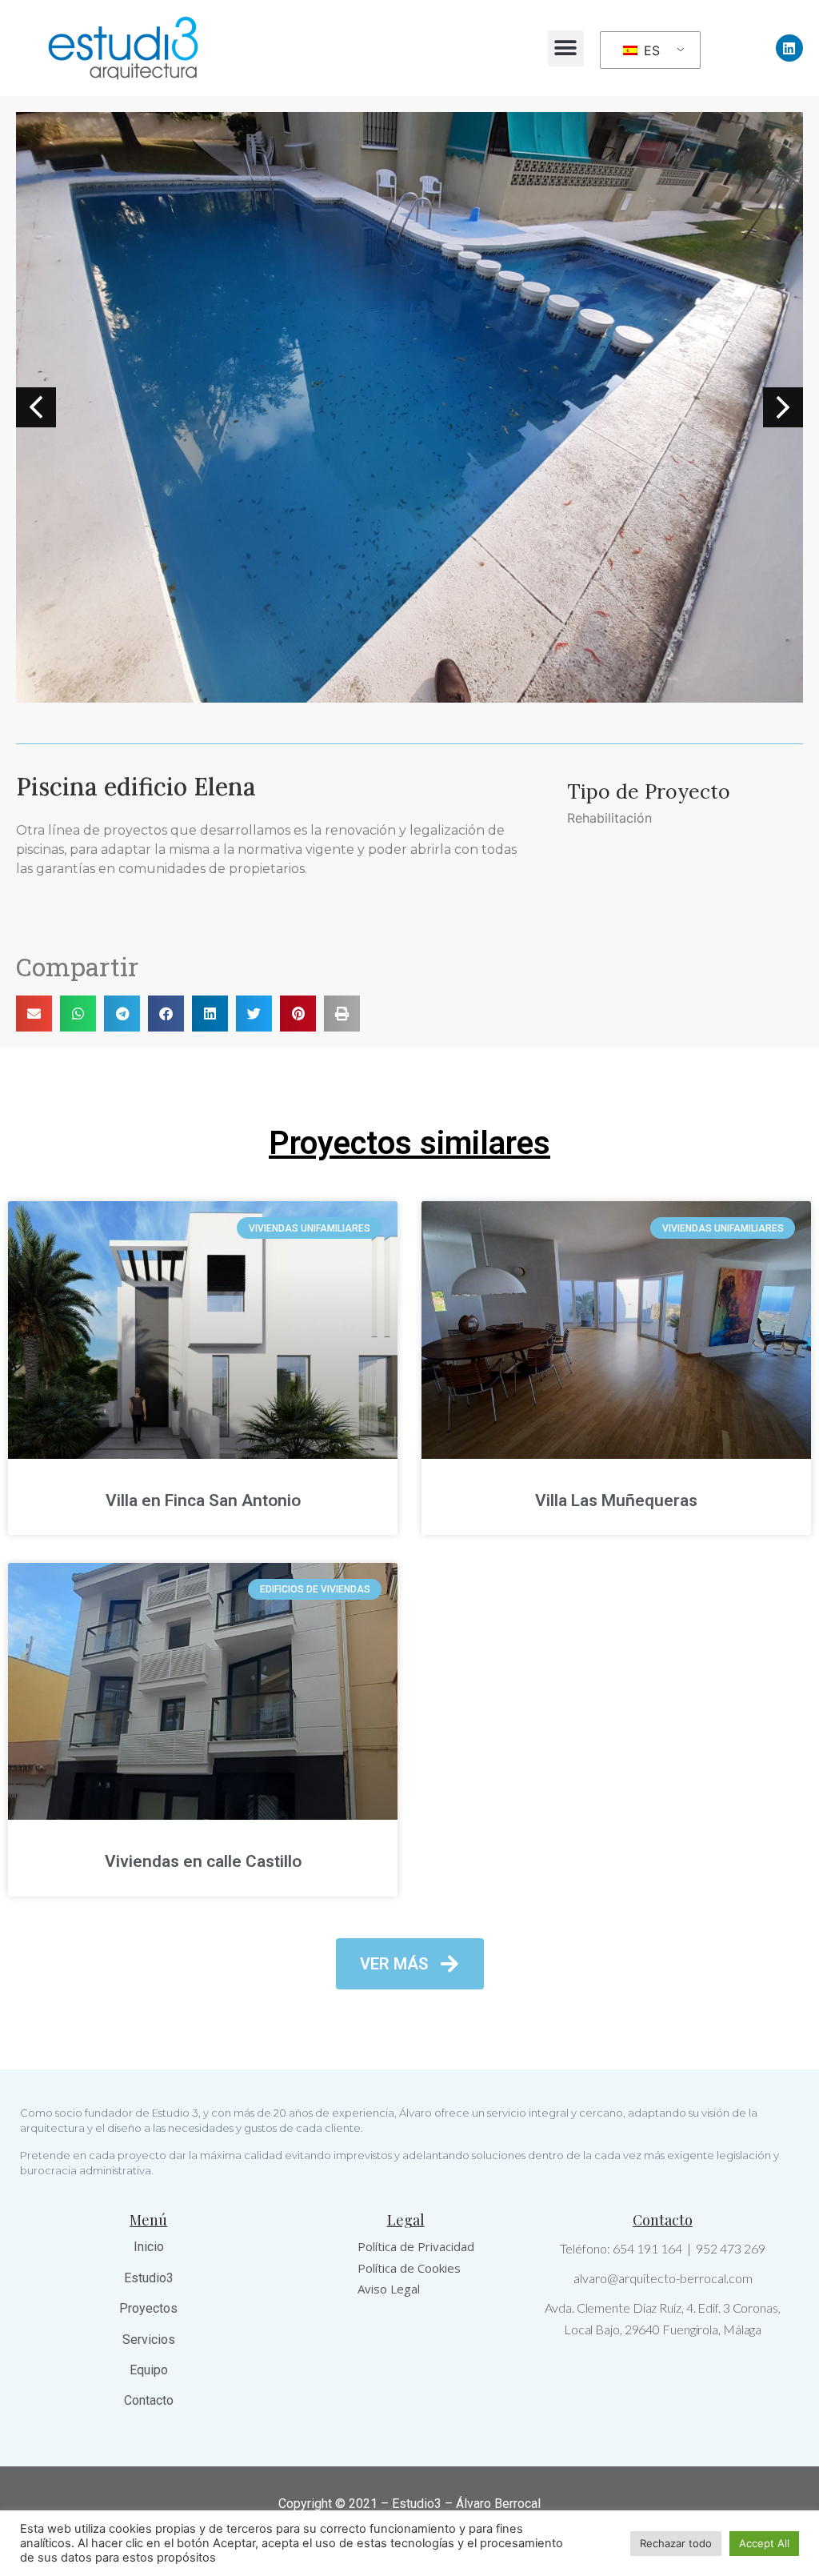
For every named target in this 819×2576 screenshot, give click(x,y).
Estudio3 (149, 2278)
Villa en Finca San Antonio (203, 1500)
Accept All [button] (764, 2543)
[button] (566, 48)
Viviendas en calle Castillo (203, 1861)
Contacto (149, 2400)
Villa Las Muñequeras (616, 1500)
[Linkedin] (789, 48)
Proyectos (148, 2308)
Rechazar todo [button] (676, 2543)
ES (650, 50)
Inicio (149, 2247)
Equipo (149, 2370)
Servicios (149, 2340)
